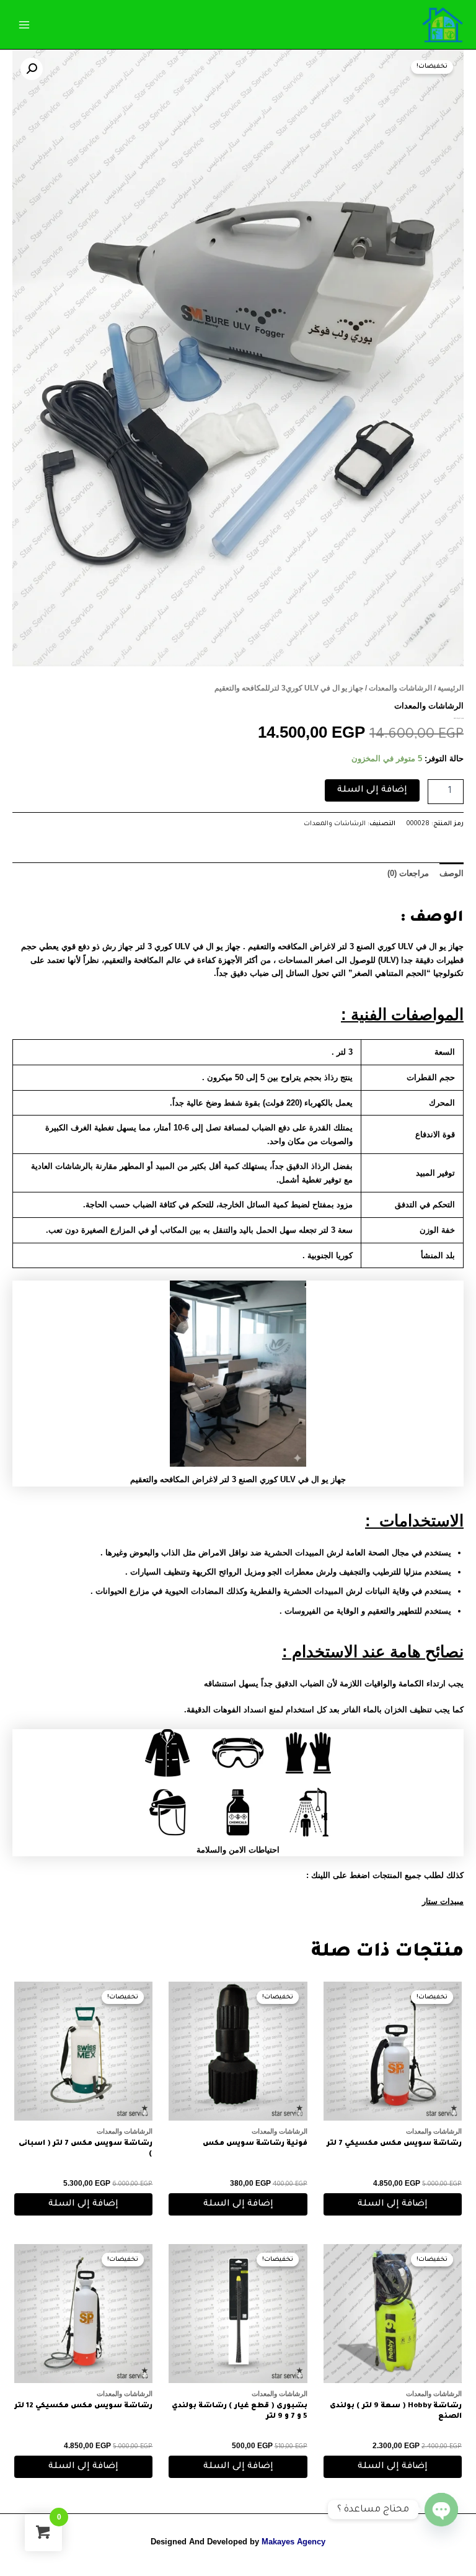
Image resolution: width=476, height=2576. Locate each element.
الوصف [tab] (452, 873)
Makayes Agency (293, 2542)
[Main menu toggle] (24, 24)
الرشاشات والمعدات (400, 688)
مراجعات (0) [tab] (408, 873)
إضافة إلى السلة (372, 790)
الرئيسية (451, 688)
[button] (32, 69)
